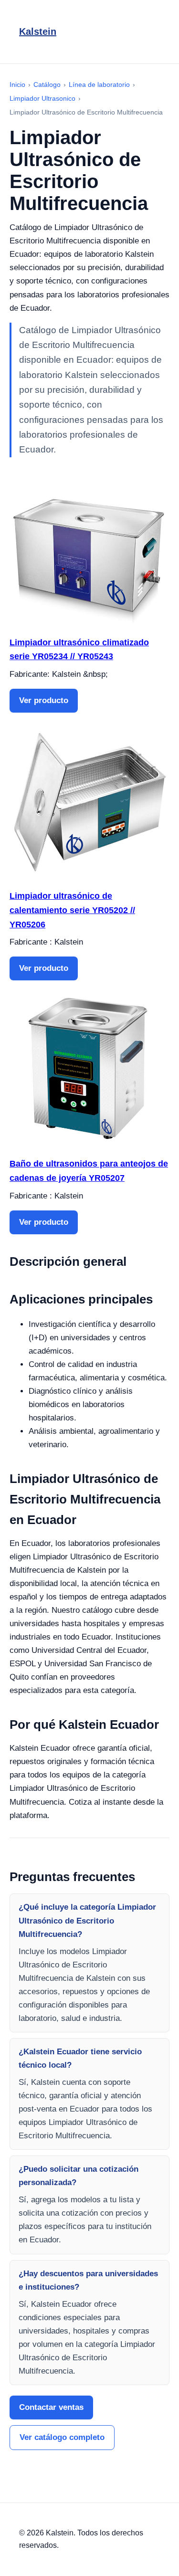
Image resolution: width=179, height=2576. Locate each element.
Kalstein (38, 32)
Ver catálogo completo (62, 2437)
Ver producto (44, 700)
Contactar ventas (51, 2407)
